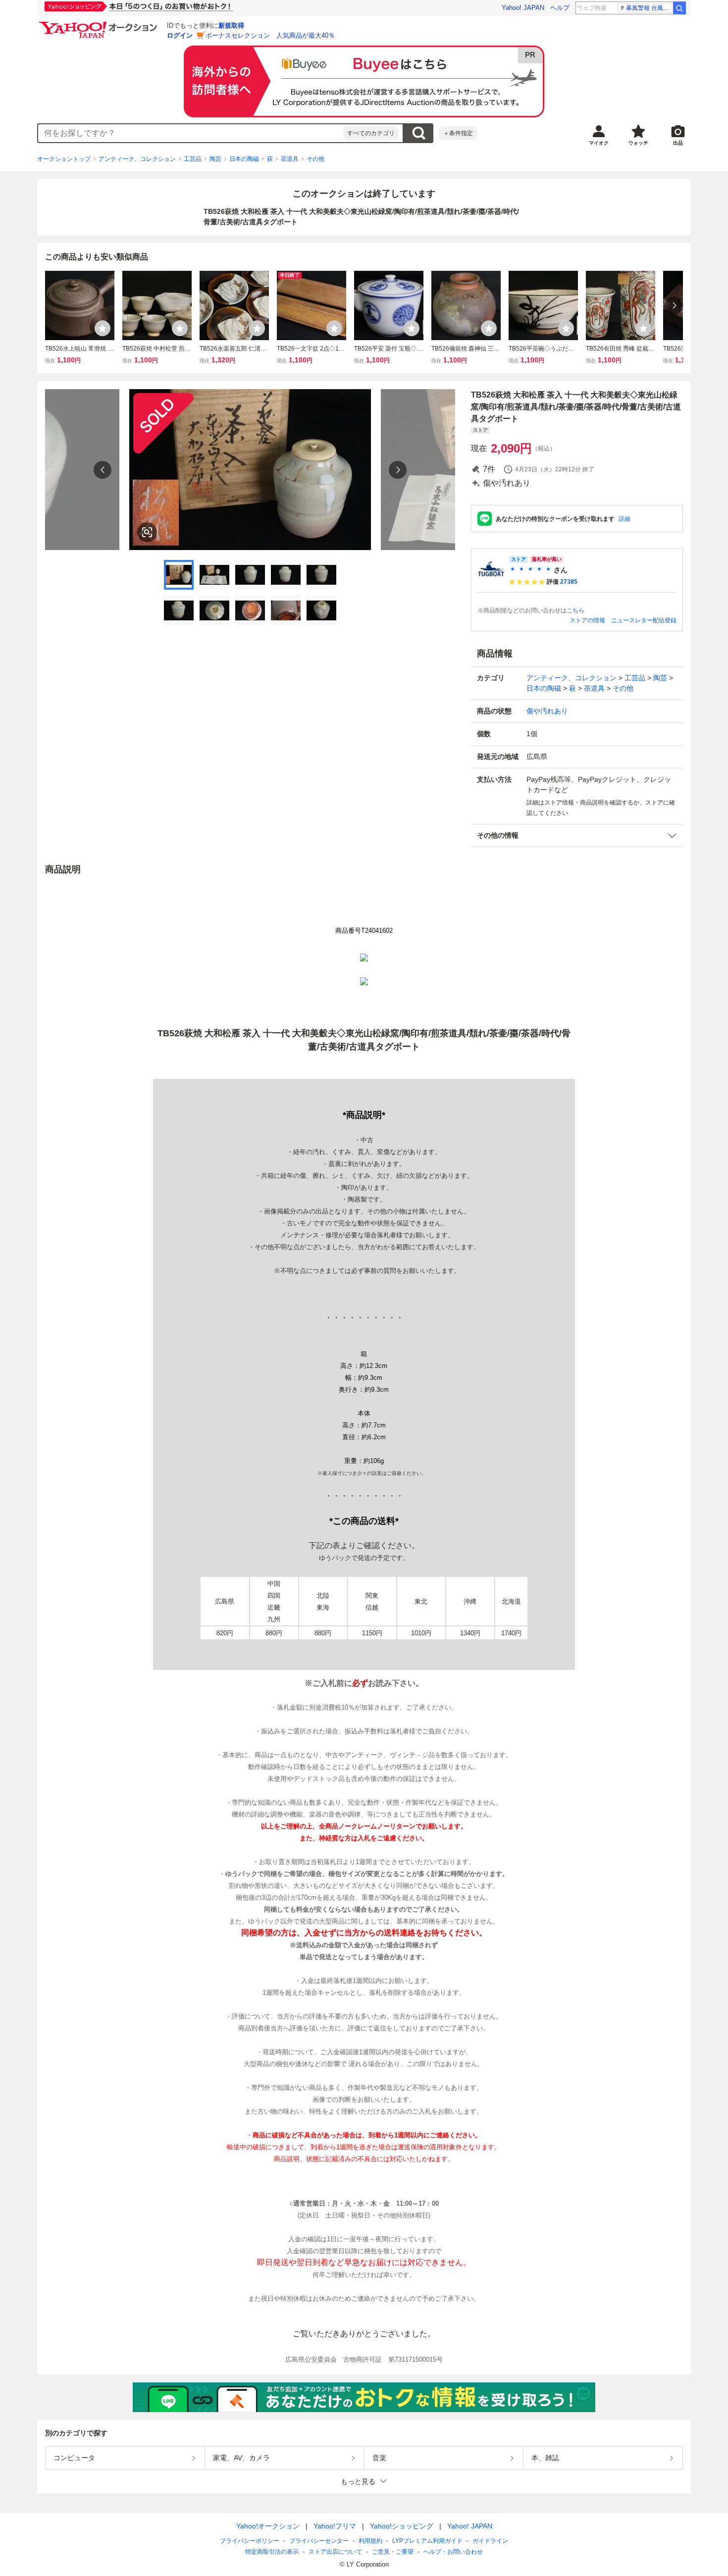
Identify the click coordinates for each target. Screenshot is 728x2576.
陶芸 (215, 159)
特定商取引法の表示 (272, 2552)
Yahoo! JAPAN (523, 8)
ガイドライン (490, 2541)
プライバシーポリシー (250, 2541)
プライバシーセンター (319, 2541)
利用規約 (370, 2541)
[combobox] (191, 133)
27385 (569, 582)
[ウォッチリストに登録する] (103, 328)
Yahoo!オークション (268, 2526)
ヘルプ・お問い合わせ (453, 2552)
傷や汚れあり (547, 711)
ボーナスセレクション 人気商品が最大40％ (270, 35)
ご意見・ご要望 (393, 2552)
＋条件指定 (458, 133)
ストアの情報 (587, 620)
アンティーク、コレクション (137, 159)
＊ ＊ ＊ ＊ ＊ (530, 570)
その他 (315, 159)
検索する (418, 133)
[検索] (679, 8)
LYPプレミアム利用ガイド (427, 2541)
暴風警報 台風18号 (649, 8)
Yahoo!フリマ (335, 2526)
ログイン (180, 35)
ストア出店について (335, 2552)
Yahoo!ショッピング (402, 2526)
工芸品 (193, 159)
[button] (577, 835)
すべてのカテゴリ (371, 133)
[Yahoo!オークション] (100, 24)
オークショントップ (64, 159)
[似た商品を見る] (147, 532)
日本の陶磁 (244, 159)
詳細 (624, 519)
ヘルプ (560, 8)
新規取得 (231, 25)
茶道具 (290, 159)
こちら (575, 610)
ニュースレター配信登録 (644, 620)
